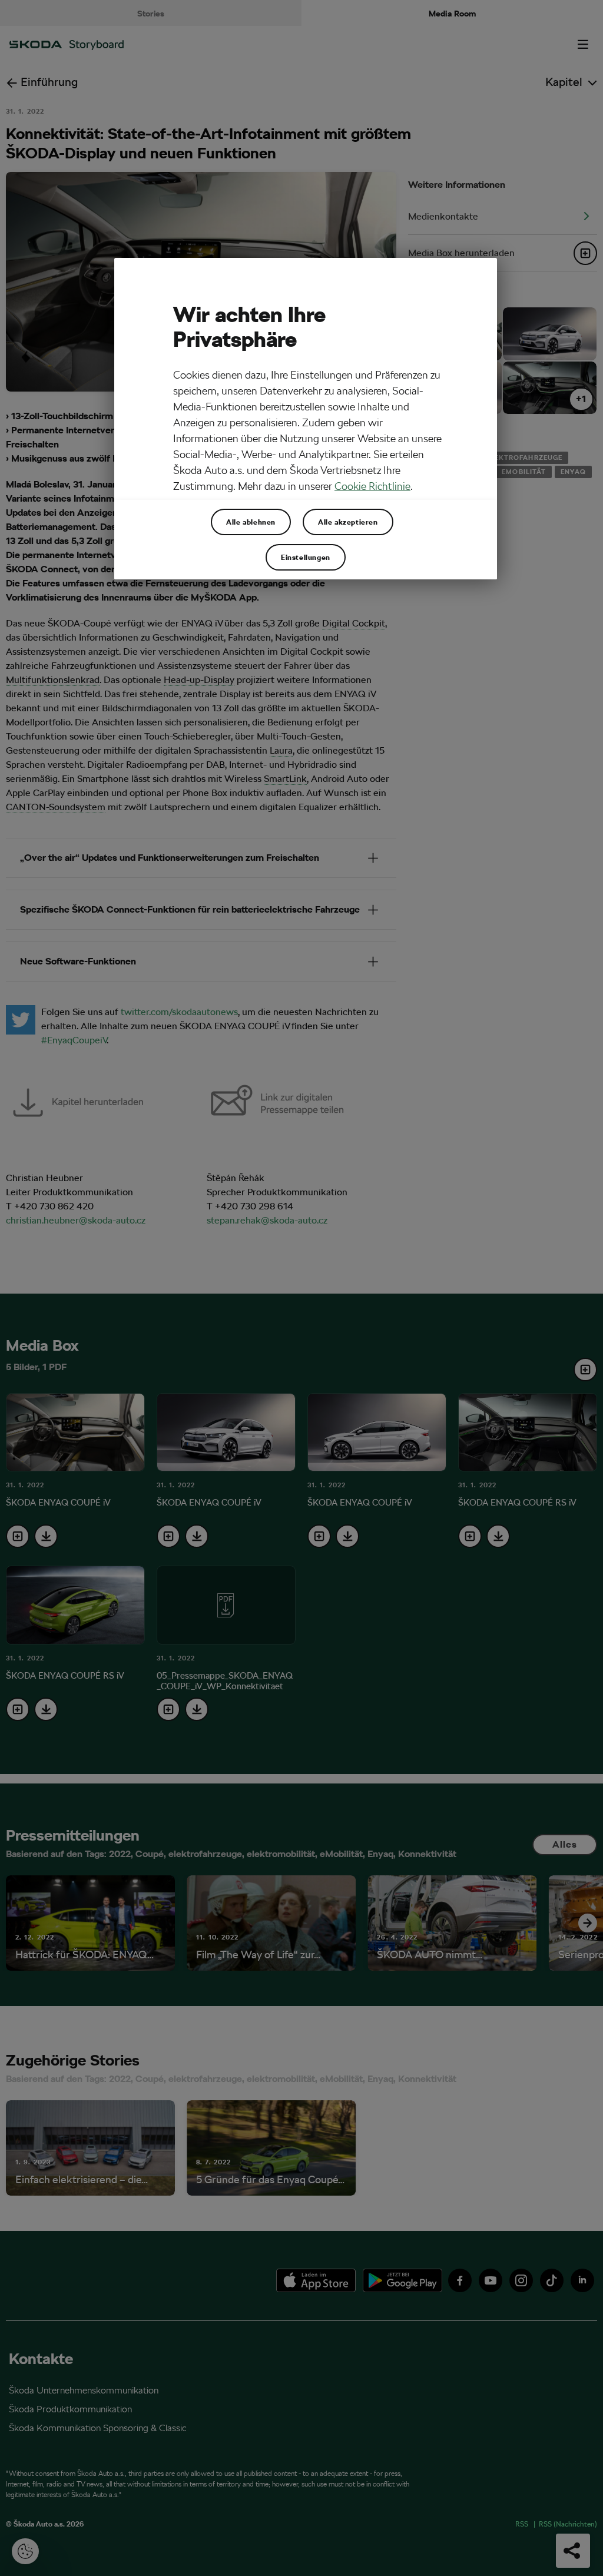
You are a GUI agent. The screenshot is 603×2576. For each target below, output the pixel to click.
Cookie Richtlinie (372, 486)
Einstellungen (306, 557)
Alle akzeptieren (348, 522)
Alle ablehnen (251, 522)
